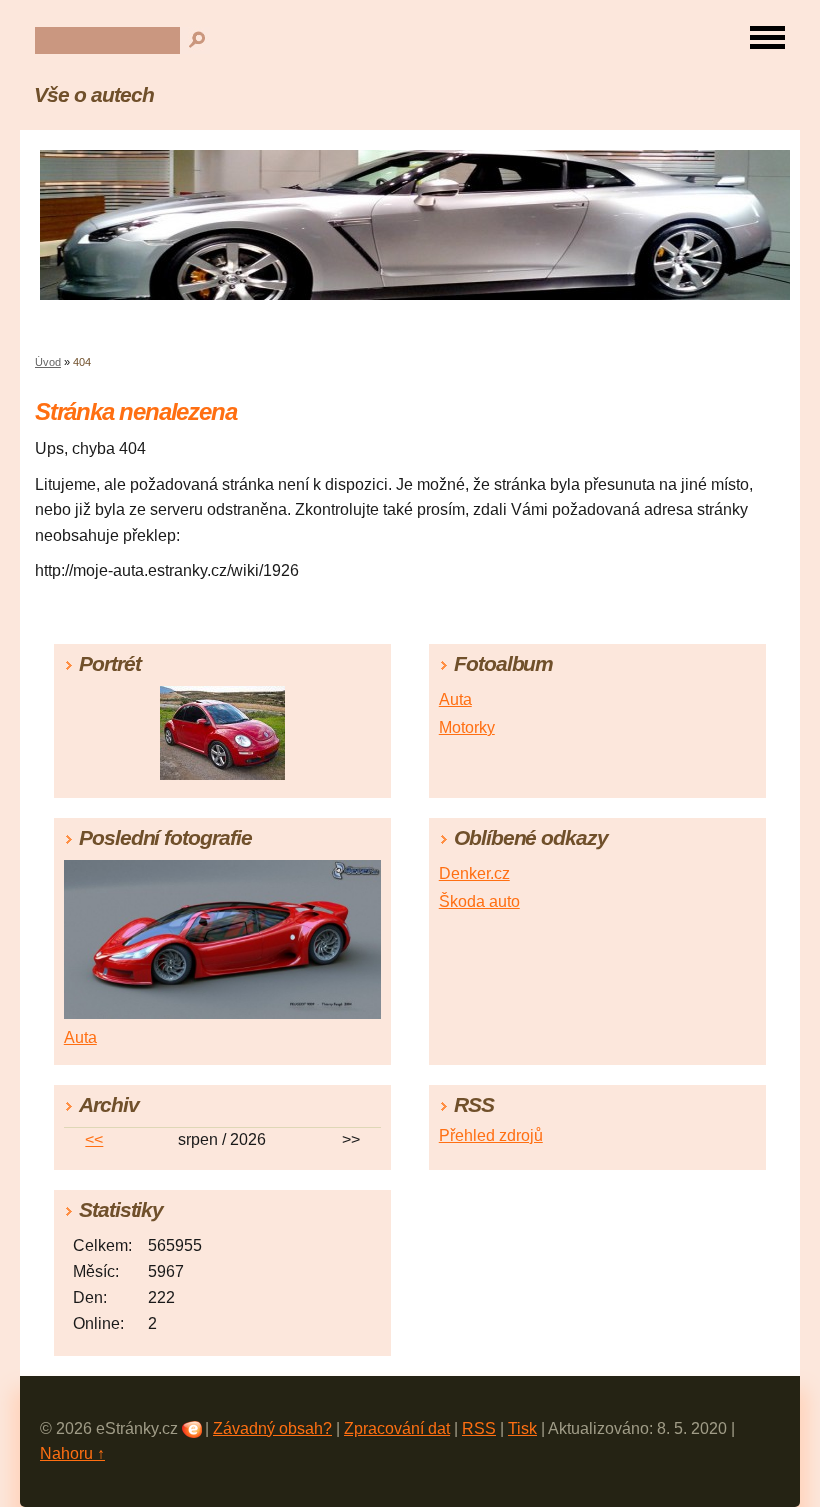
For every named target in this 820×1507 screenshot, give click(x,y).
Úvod (48, 362)
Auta (455, 699)
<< (94, 1139)
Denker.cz (474, 873)
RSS (479, 1428)
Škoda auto (479, 901)
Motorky (467, 727)
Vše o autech (94, 94)
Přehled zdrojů (491, 1135)
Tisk (522, 1428)
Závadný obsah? (272, 1428)
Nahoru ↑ (72, 1453)
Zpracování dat (397, 1428)
